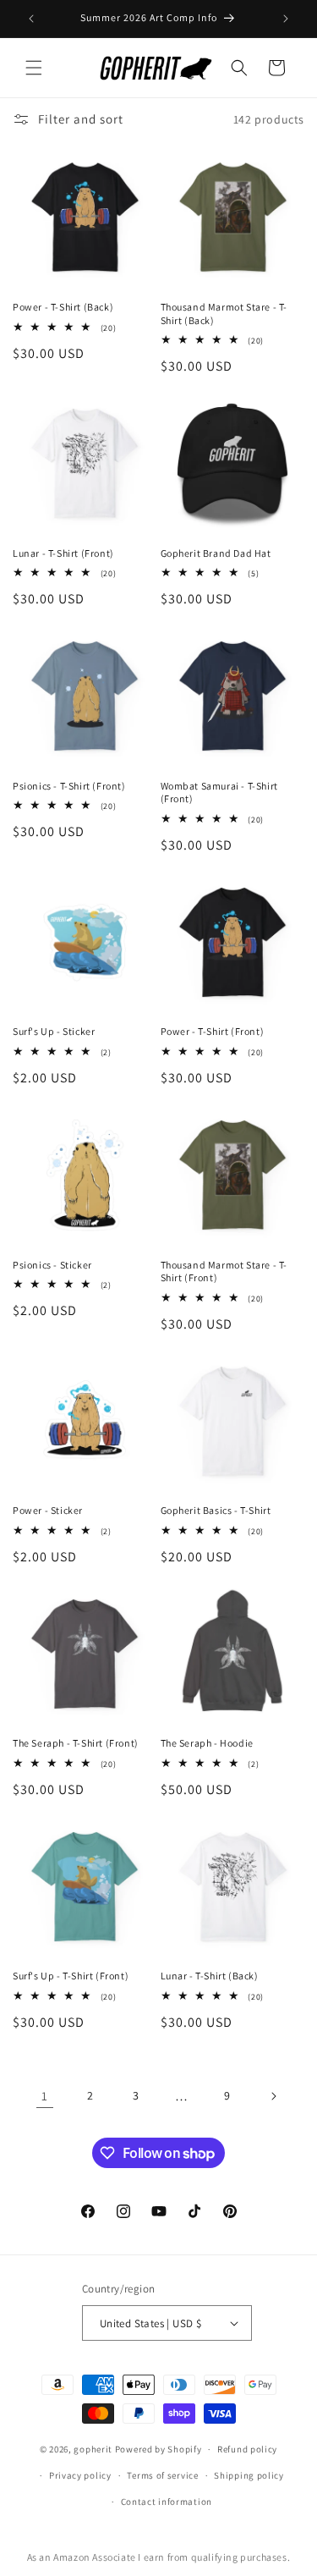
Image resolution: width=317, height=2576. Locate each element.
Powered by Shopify (158, 2449)
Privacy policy (80, 2475)
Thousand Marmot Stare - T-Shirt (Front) (224, 1271)
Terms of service (162, 2475)
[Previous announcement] (31, 19)
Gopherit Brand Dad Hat (216, 553)
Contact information (167, 2502)
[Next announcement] (286, 19)
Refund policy (247, 2449)
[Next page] (273, 2096)
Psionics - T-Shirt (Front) (69, 786)
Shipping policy (249, 2475)
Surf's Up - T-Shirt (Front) (71, 1976)
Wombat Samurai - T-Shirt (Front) (219, 793)
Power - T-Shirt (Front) (213, 1031)
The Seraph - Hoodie (207, 1743)
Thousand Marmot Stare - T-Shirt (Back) (224, 314)
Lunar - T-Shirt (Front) (63, 553)
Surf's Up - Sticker (54, 1031)
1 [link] (45, 2096)
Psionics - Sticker (52, 1265)
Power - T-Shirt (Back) (63, 307)
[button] (34, 68)
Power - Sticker (48, 1510)
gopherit (93, 2449)
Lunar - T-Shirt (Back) (210, 1976)
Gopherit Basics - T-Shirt (216, 1510)
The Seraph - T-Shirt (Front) (76, 1743)
